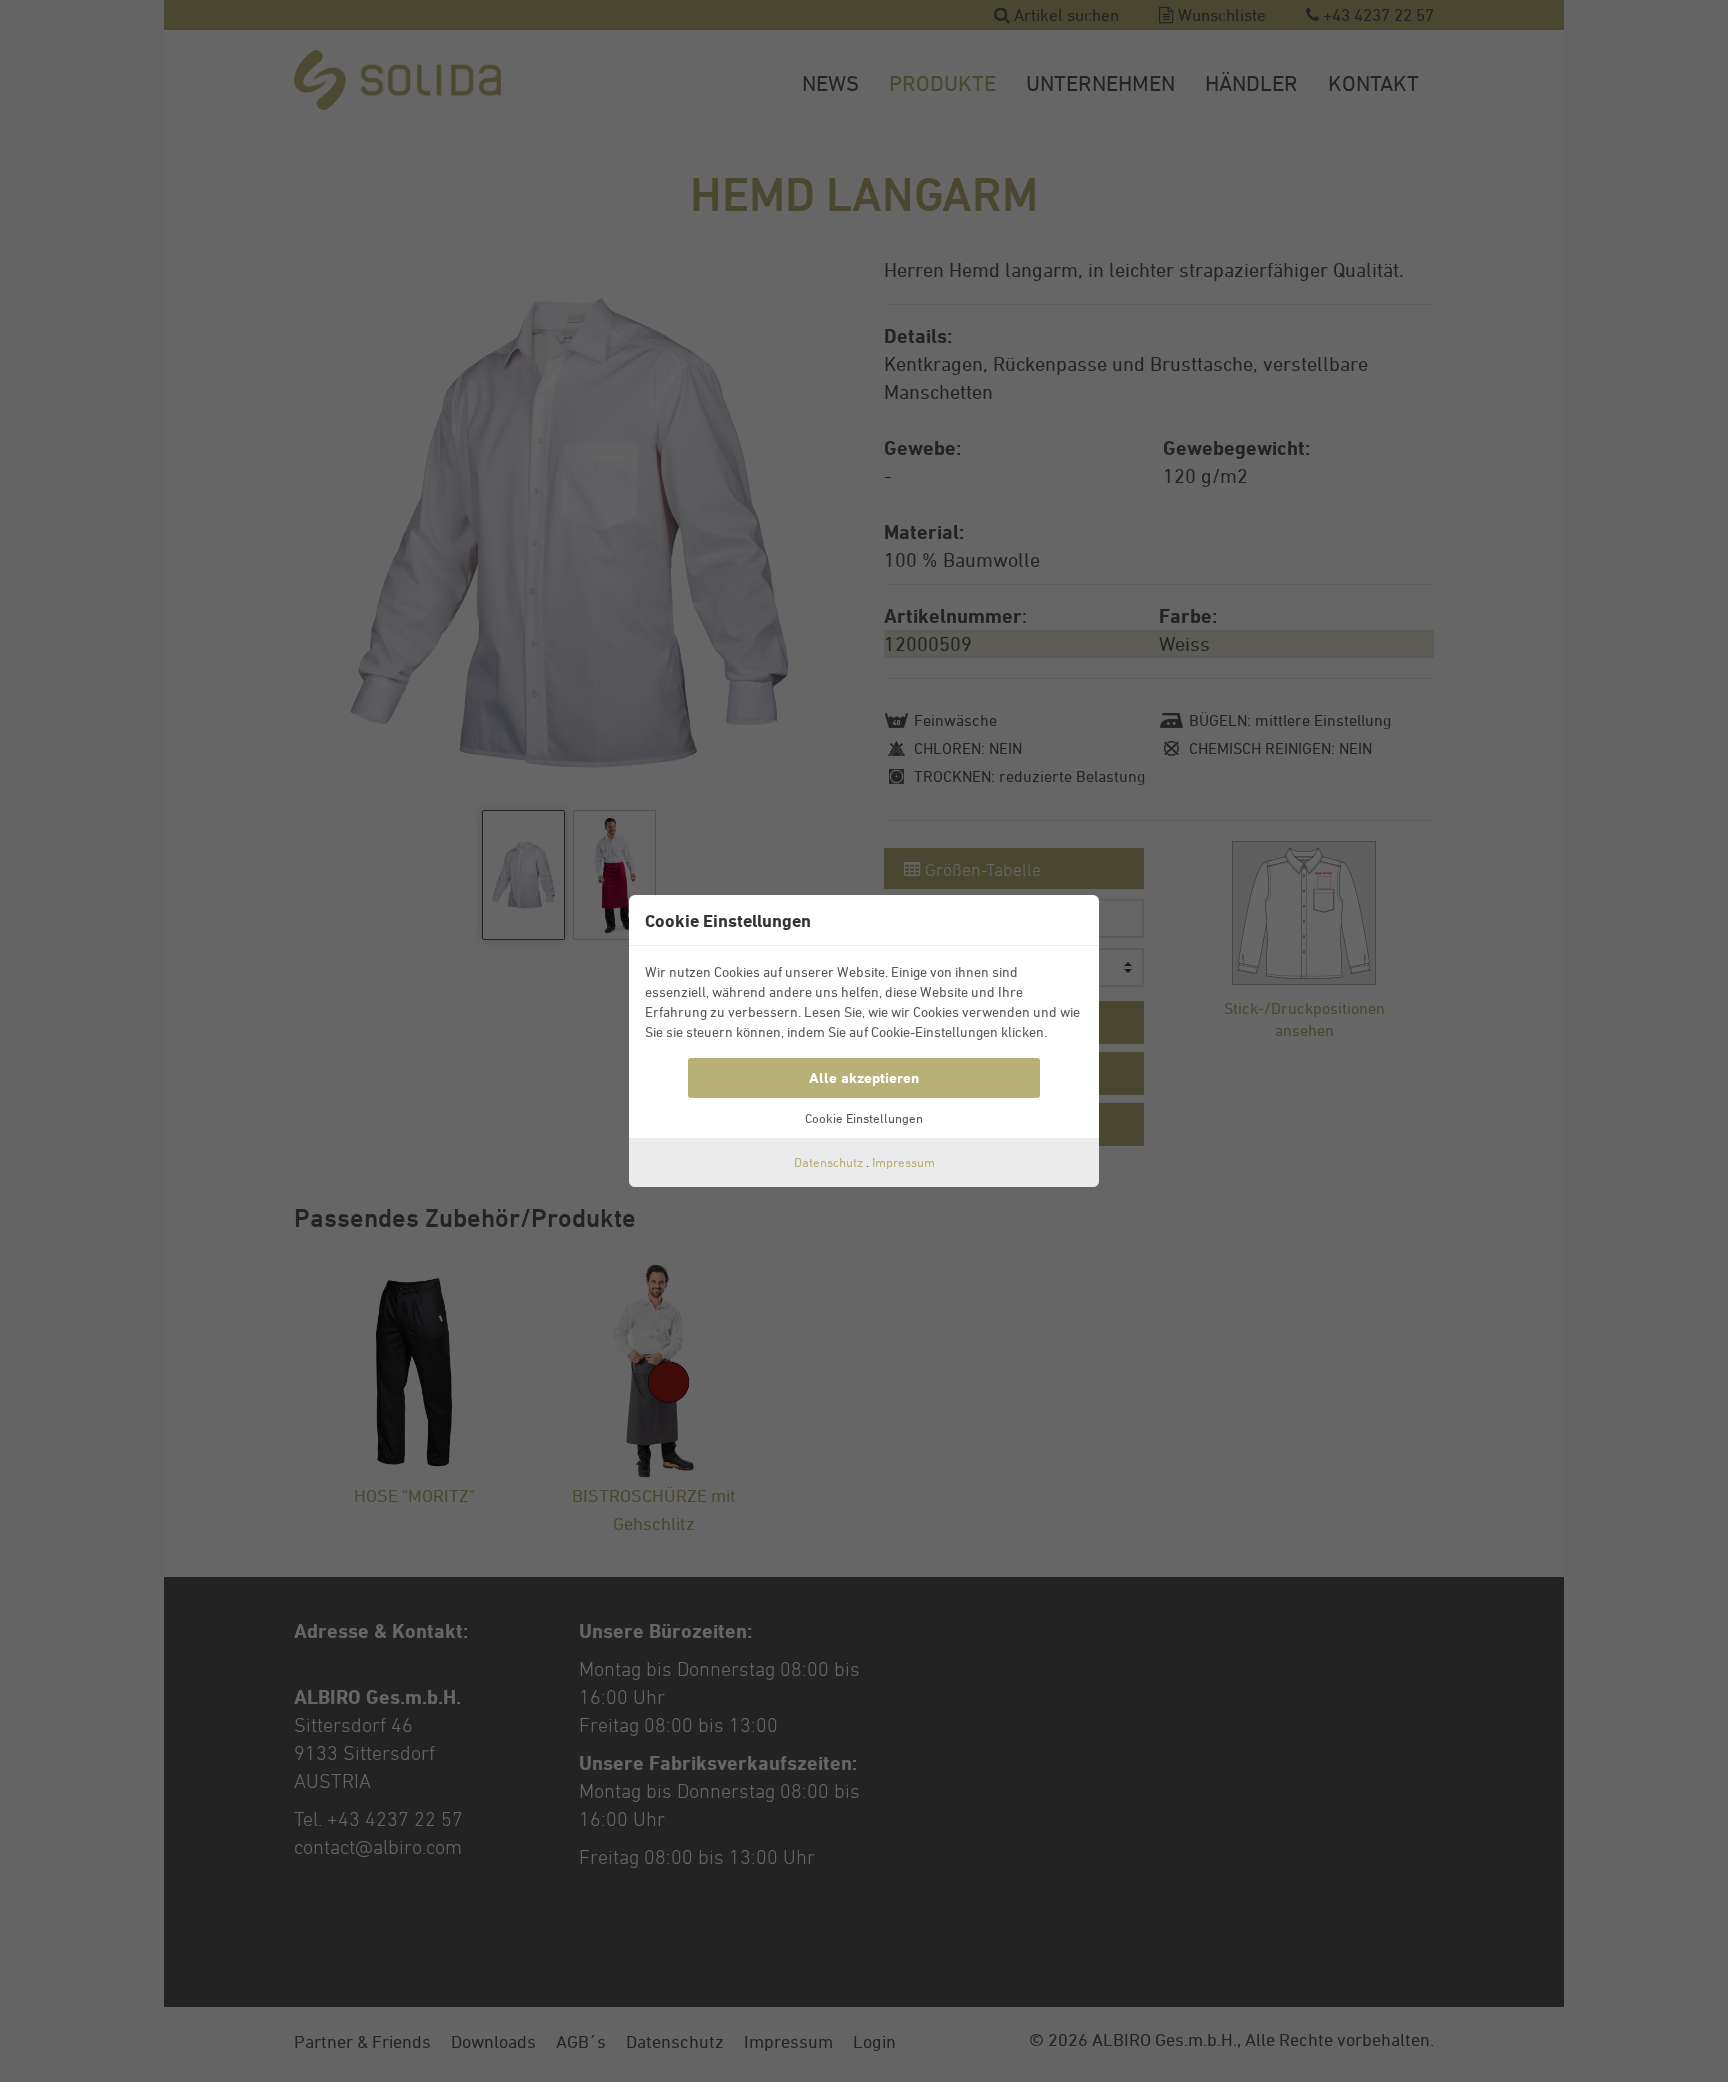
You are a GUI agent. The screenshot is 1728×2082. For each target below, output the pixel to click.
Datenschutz (828, 1162)
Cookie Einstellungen (864, 1118)
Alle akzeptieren (864, 1077)
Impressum (903, 1162)
